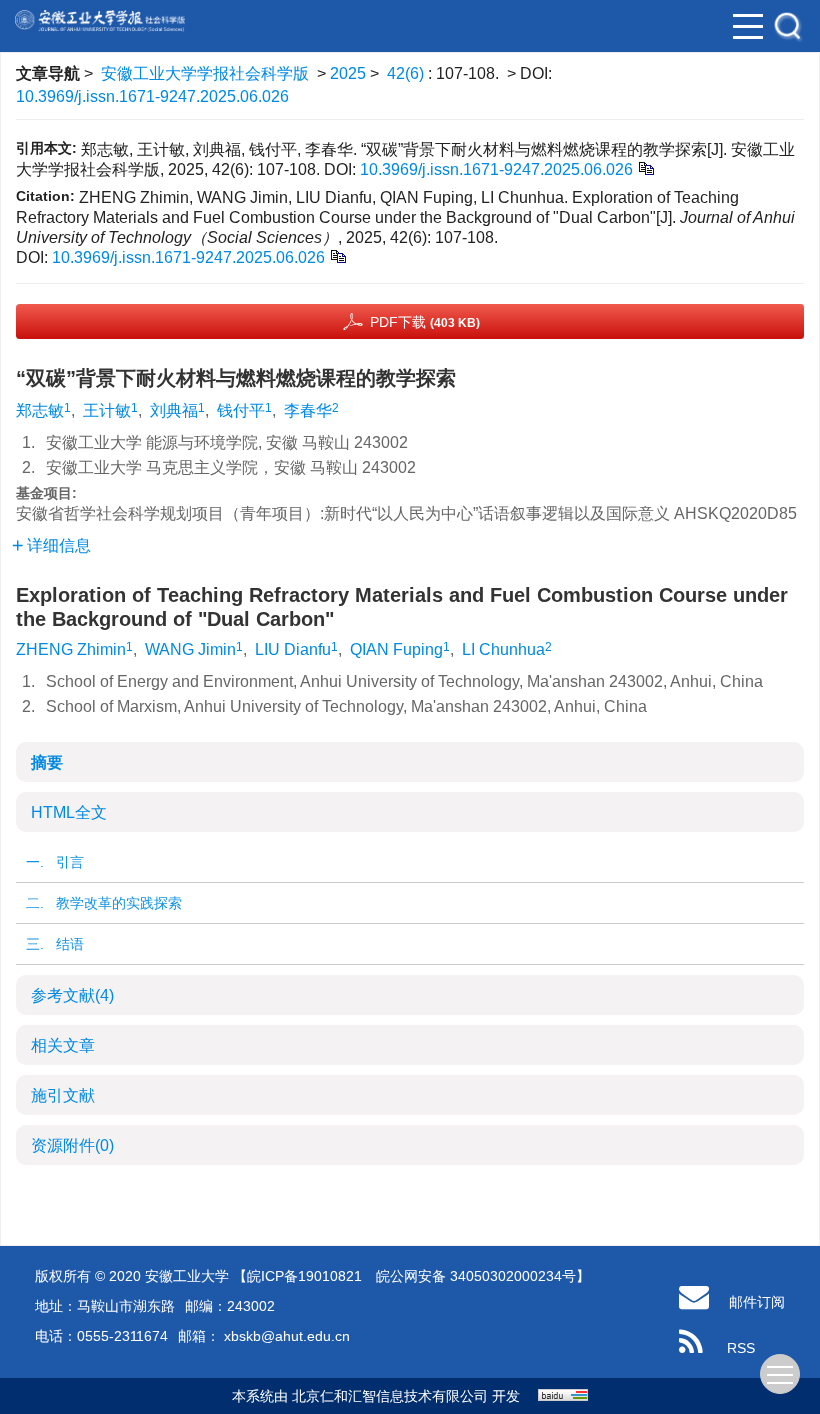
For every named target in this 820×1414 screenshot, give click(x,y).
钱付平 (241, 410)
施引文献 (63, 1095)
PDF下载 (425, 322)
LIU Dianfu (293, 649)
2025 (348, 73)
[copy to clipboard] (337, 255)
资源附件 (72, 1145)
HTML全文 (69, 812)
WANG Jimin (190, 649)
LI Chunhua (503, 649)
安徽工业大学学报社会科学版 (205, 73)
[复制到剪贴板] (645, 167)
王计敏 (107, 410)
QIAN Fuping (396, 649)
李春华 (308, 410)
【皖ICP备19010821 (297, 1276)
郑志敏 (40, 410)
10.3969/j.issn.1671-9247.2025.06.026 (152, 96)
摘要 (47, 762)
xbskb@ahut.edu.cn (285, 1336)
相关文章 (63, 1045)
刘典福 (174, 410)
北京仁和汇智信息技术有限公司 (390, 1396)
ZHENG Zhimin (71, 649)
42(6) (407, 73)
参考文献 (72, 995)
